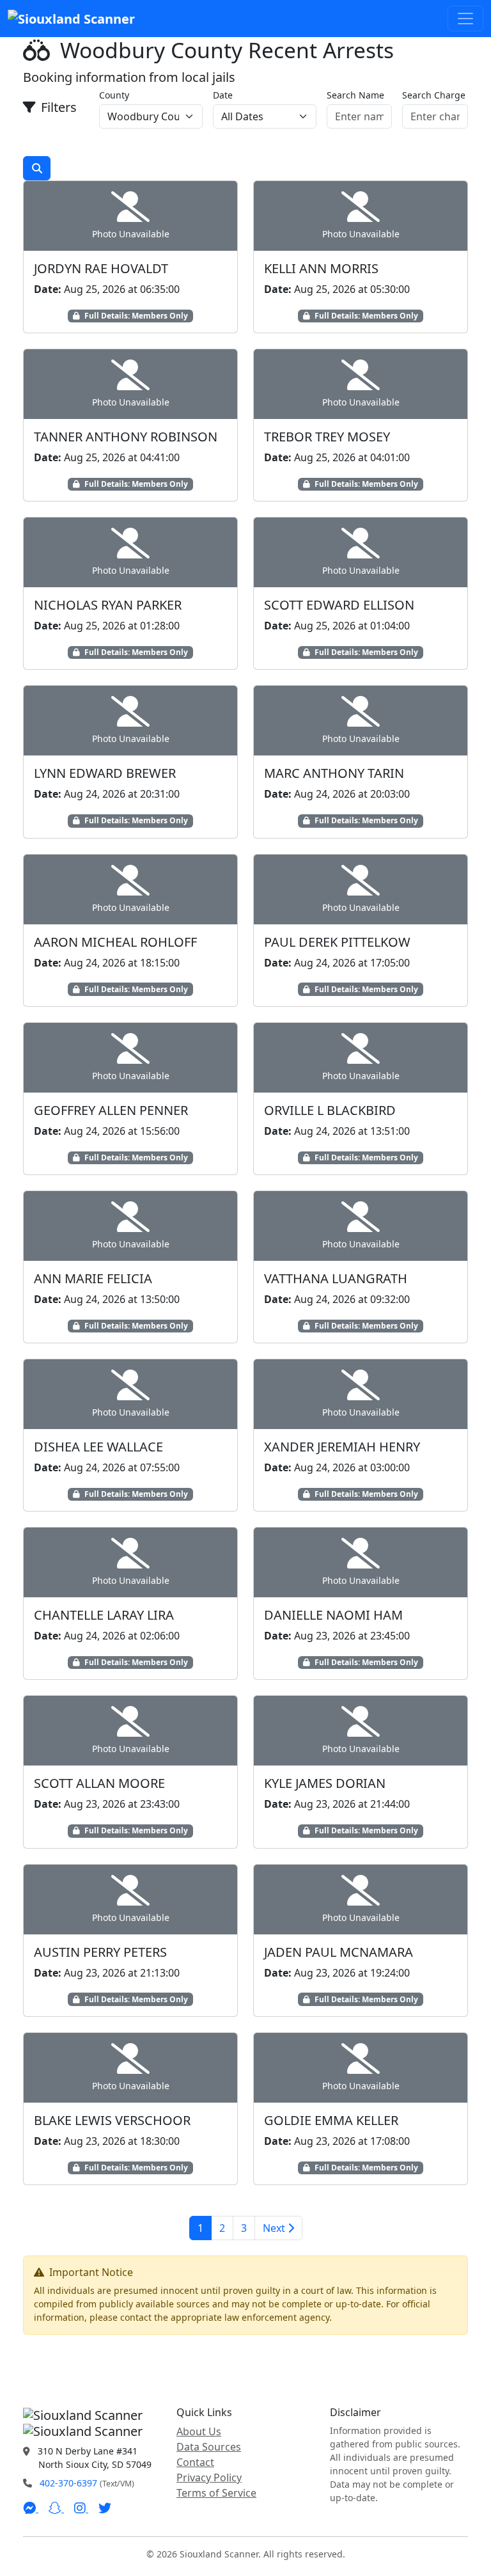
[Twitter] (105, 2508)
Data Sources (209, 2447)
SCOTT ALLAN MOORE (99, 1783)
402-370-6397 (68, 2483)
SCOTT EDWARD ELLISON (339, 605)
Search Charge (434, 95)
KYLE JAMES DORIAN (325, 1783)
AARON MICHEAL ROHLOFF (115, 942)
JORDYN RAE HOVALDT (101, 268)
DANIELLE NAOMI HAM (333, 1615)
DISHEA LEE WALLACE (98, 1447)
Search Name (355, 95)
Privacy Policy (209, 2477)
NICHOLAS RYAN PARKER (108, 605)
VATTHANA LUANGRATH (336, 1278)
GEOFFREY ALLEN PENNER (111, 1110)
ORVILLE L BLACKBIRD (330, 1110)
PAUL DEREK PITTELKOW (337, 942)
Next (275, 2228)
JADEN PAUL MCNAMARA (339, 1952)
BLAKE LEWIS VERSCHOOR (112, 2120)
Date (223, 95)
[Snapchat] (56, 2508)
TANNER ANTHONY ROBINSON (126, 437)
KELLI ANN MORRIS (321, 268)
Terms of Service (216, 2493)
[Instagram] (81, 2508)
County (114, 95)
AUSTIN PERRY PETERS (100, 1952)
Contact (195, 2462)
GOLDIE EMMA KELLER (331, 2120)
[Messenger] (31, 2508)
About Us (199, 2431)
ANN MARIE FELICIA (93, 1278)
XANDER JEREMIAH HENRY (342, 1447)
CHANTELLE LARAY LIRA (104, 1615)
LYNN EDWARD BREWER (105, 773)
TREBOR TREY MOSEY (327, 437)
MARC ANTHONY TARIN (334, 773)
